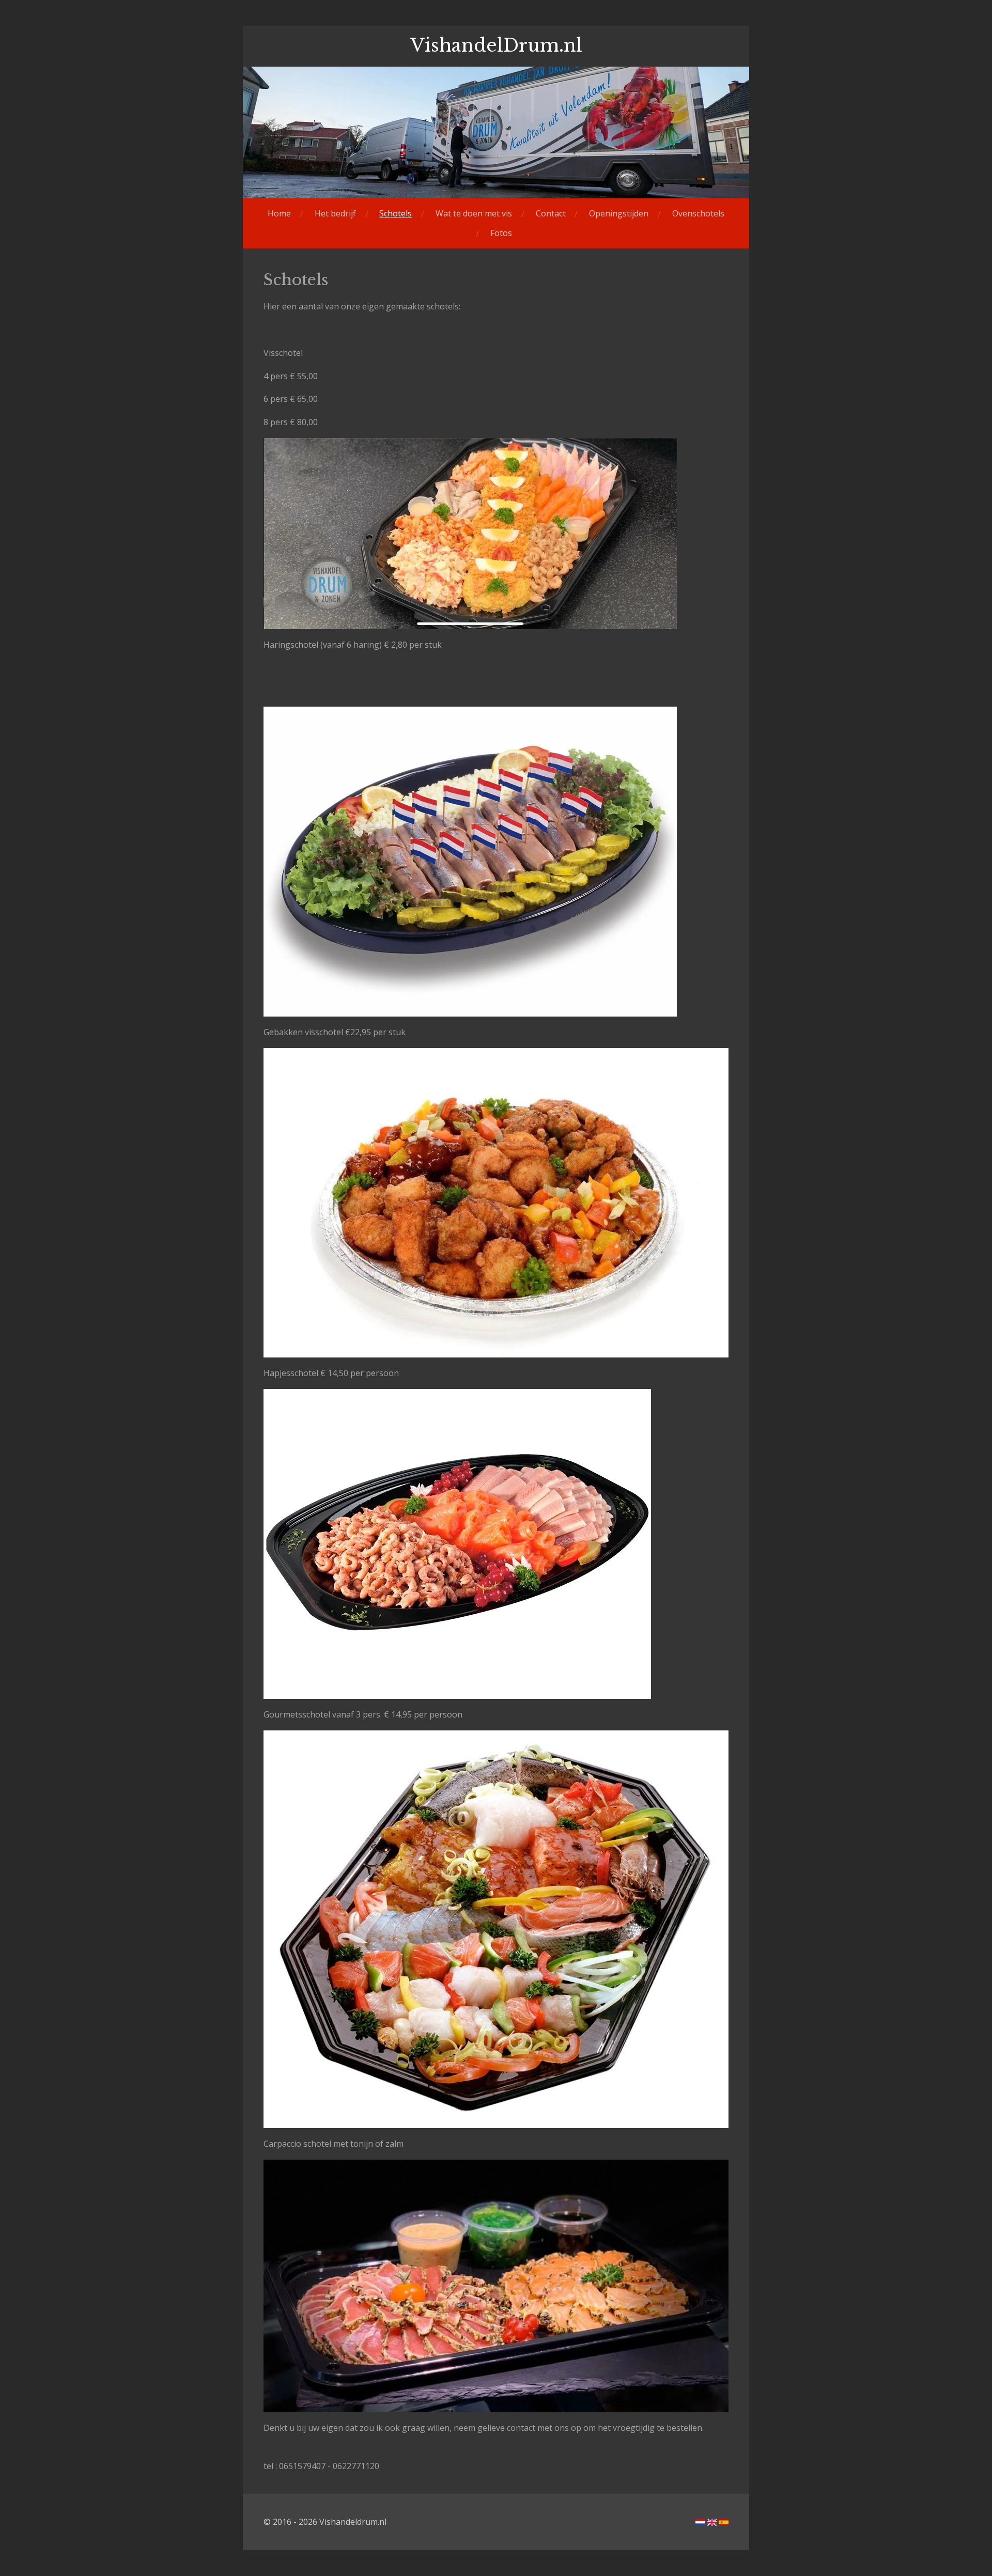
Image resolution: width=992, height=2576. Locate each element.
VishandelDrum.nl (496, 45)
